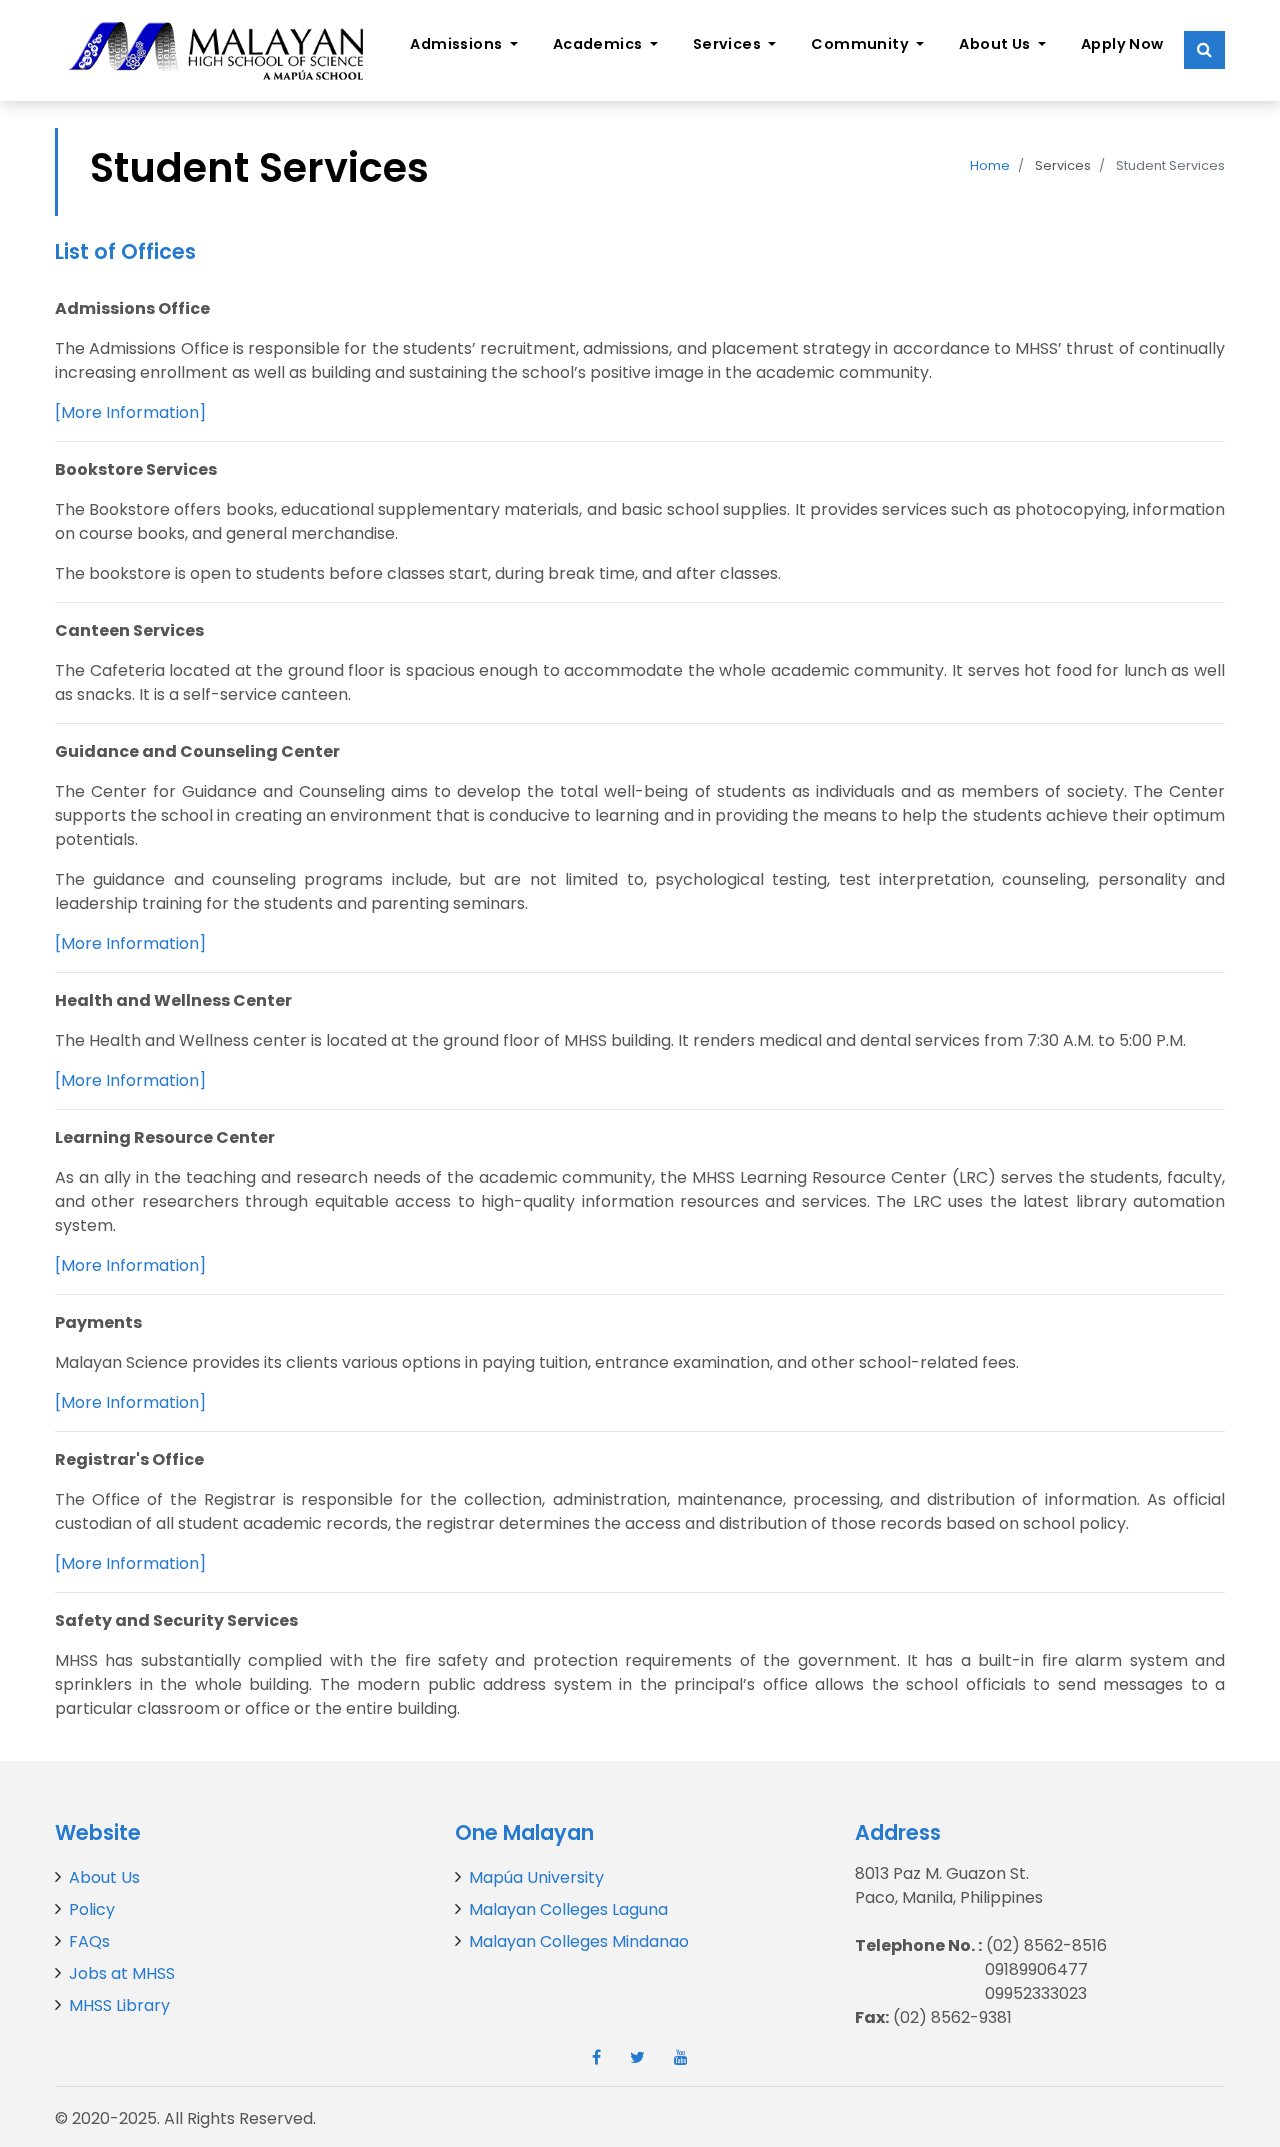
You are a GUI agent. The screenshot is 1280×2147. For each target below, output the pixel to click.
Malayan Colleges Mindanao (579, 1941)
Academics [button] (599, 44)
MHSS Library (119, 2005)
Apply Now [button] (1122, 44)
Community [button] (861, 44)
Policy (92, 1909)
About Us (104, 1877)
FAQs (89, 1941)
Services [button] (729, 44)
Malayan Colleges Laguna (568, 1909)
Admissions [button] (458, 44)
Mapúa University (536, 1877)
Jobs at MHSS (122, 1973)
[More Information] (130, 412)
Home (990, 165)
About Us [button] (996, 44)
